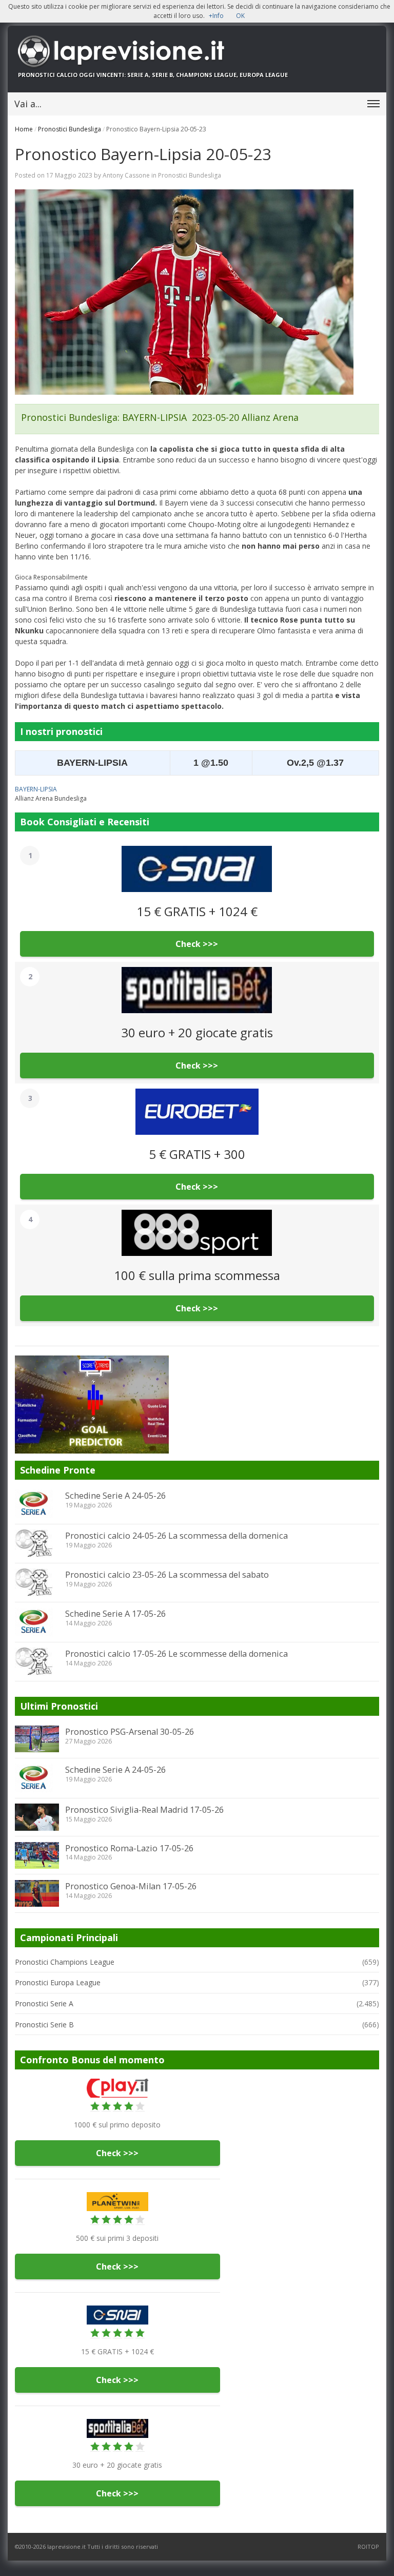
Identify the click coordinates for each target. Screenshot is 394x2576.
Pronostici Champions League (65, 1962)
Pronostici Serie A (44, 2003)
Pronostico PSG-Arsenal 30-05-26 (130, 1732)
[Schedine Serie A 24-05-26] (37, 1504)
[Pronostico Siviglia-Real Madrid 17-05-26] (37, 1817)
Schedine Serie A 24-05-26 (115, 1496)
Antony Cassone (126, 175)
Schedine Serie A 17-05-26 (115, 1614)
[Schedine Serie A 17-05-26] (37, 1622)
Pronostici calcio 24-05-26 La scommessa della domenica (176, 1536)
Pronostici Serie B (44, 2025)
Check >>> (197, 944)
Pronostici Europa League (58, 1982)
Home (24, 129)
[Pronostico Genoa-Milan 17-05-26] (37, 1893)
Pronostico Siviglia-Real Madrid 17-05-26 (144, 1810)
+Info (216, 16)
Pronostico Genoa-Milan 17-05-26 (131, 1886)
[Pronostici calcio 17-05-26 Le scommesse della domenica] (37, 1661)
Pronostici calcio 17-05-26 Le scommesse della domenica (176, 1654)
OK (240, 16)
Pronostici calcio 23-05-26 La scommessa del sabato (167, 1575)
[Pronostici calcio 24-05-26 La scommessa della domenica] (37, 1543)
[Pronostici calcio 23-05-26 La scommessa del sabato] (37, 1582)
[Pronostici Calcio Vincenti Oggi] (197, 51)
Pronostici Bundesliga (70, 129)
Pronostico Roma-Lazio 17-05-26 (129, 1848)
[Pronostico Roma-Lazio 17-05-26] (37, 1855)
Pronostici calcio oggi (56, 75)
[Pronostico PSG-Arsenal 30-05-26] (37, 1739)
